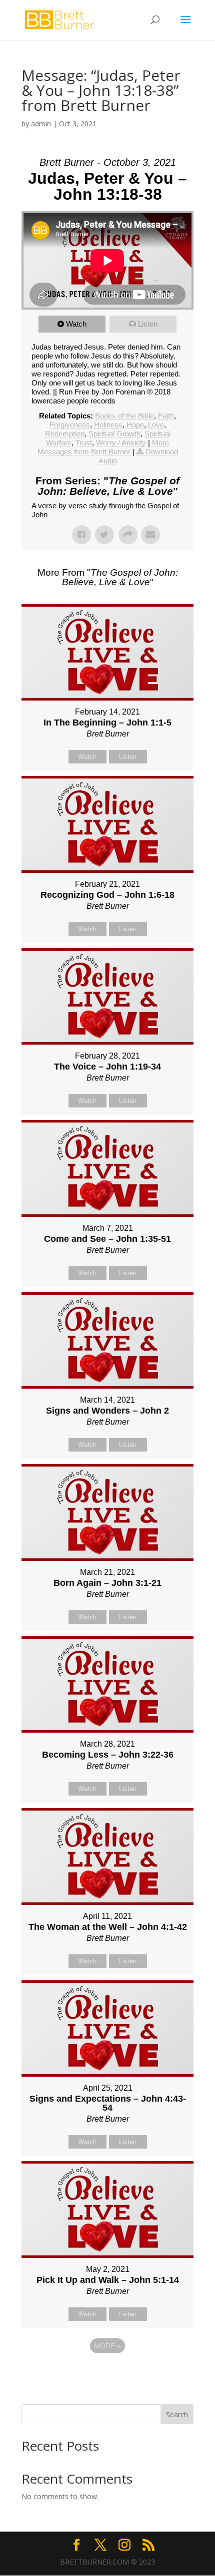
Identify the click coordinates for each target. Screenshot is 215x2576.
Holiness (108, 425)
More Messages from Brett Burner (103, 447)
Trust (84, 443)
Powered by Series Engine (107, 2373)
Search (177, 2414)
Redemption (65, 434)
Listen (148, 324)
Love (156, 425)
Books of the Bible (124, 416)
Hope (135, 425)
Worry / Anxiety (121, 443)
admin (41, 124)
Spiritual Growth (114, 434)
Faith (166, 416)
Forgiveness (70, 425)
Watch (76, 324)
